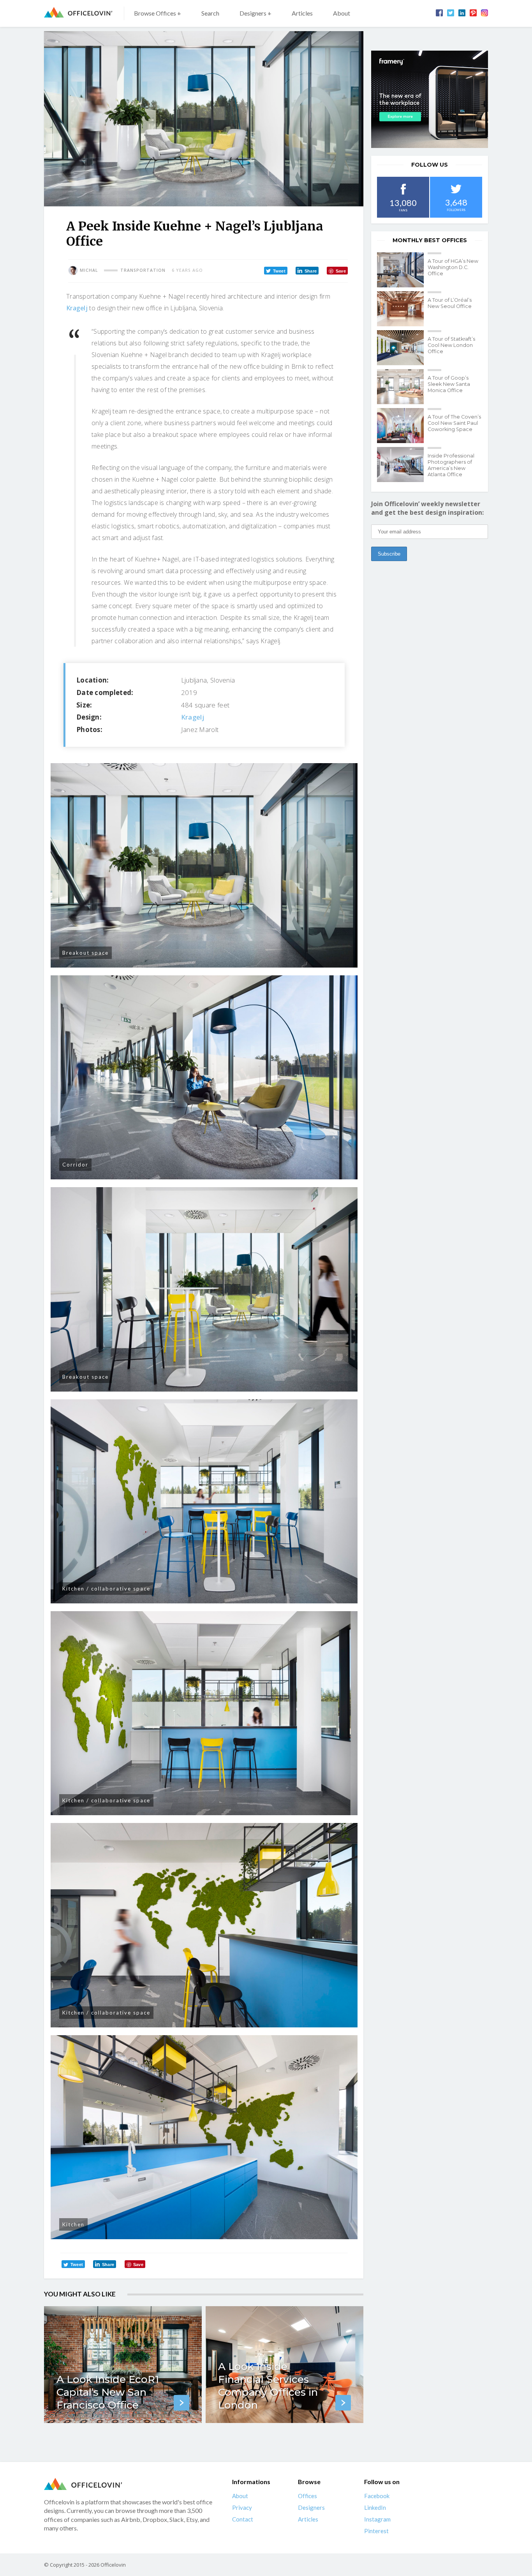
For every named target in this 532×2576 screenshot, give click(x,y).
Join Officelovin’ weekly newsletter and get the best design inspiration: (427, 508)
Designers (311, 2507)
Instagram (377, 2519)
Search (210, 13)
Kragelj (77, 308)
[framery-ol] (430, 99)
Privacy (242, 2507)
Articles (302, 13)
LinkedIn (375, 2507)
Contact (243, 2519)
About (342, 13)
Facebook (377, 2496)
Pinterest (376, 2531)
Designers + (255, 13)
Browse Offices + (158, 13)
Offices (307, 2496)
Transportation (143, 270)
